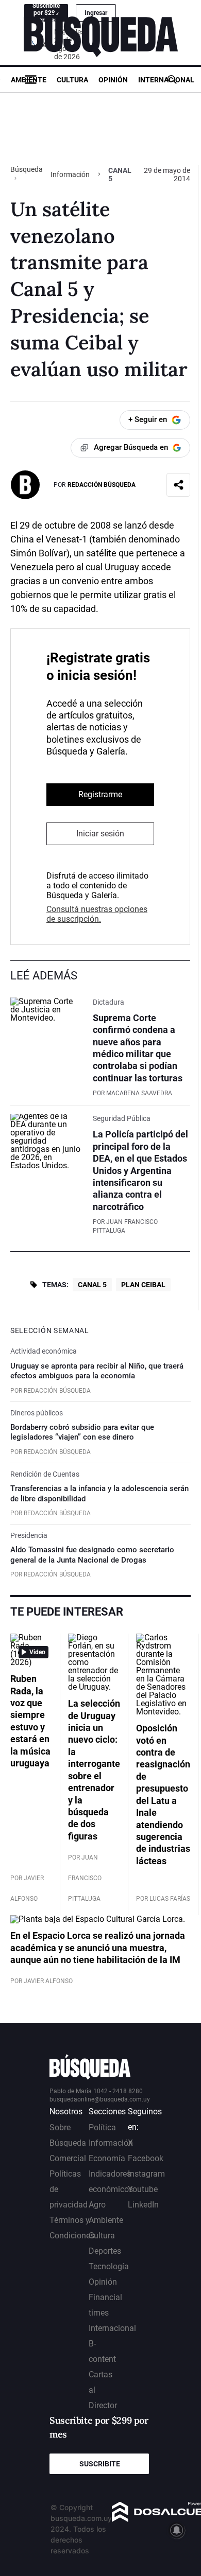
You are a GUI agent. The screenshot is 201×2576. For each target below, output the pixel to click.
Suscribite (100, 2464)
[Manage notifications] (177, 2530)
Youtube (143, 2189)
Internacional (166, 80)
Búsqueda (27, 169)
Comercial (68, 2158)
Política (102, 2127)
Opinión (113, 80)
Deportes (105, 2251)
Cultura (72, 80)
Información (70, 174)
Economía (107, 2158)
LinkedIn (143, 2205)
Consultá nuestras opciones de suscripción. (97, 914)
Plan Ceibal (143, 1285)
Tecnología (109, 2266)
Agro (97, 2205)
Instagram (146, 2174)
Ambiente (29, 80)
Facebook (146, 2158)
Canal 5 (92, 1285)
